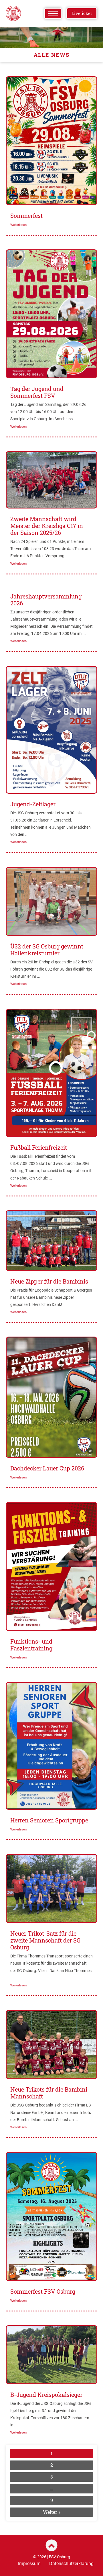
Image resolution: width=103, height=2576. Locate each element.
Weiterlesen (18, 225)
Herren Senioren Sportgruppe (49, 1820)
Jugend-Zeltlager (33, 804)
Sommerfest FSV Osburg (43, 2291)
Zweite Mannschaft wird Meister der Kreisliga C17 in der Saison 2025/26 (47, 526)
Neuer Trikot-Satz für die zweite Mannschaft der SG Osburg (45, 1940)
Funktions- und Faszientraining (31, 1645)
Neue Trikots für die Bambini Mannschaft (49, 2093)
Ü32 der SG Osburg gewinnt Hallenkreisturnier (47, 950)
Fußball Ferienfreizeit (39, 1147)
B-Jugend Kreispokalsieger (46, 2395)
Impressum (29, 2564)
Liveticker (82, 13)
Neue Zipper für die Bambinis (49, 1281)
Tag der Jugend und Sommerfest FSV (37, 392)
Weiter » (52, 2512)
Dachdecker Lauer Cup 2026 (47, 1468)
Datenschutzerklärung (71, 2564)
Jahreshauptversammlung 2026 (46, 600)
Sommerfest (26, 216)
